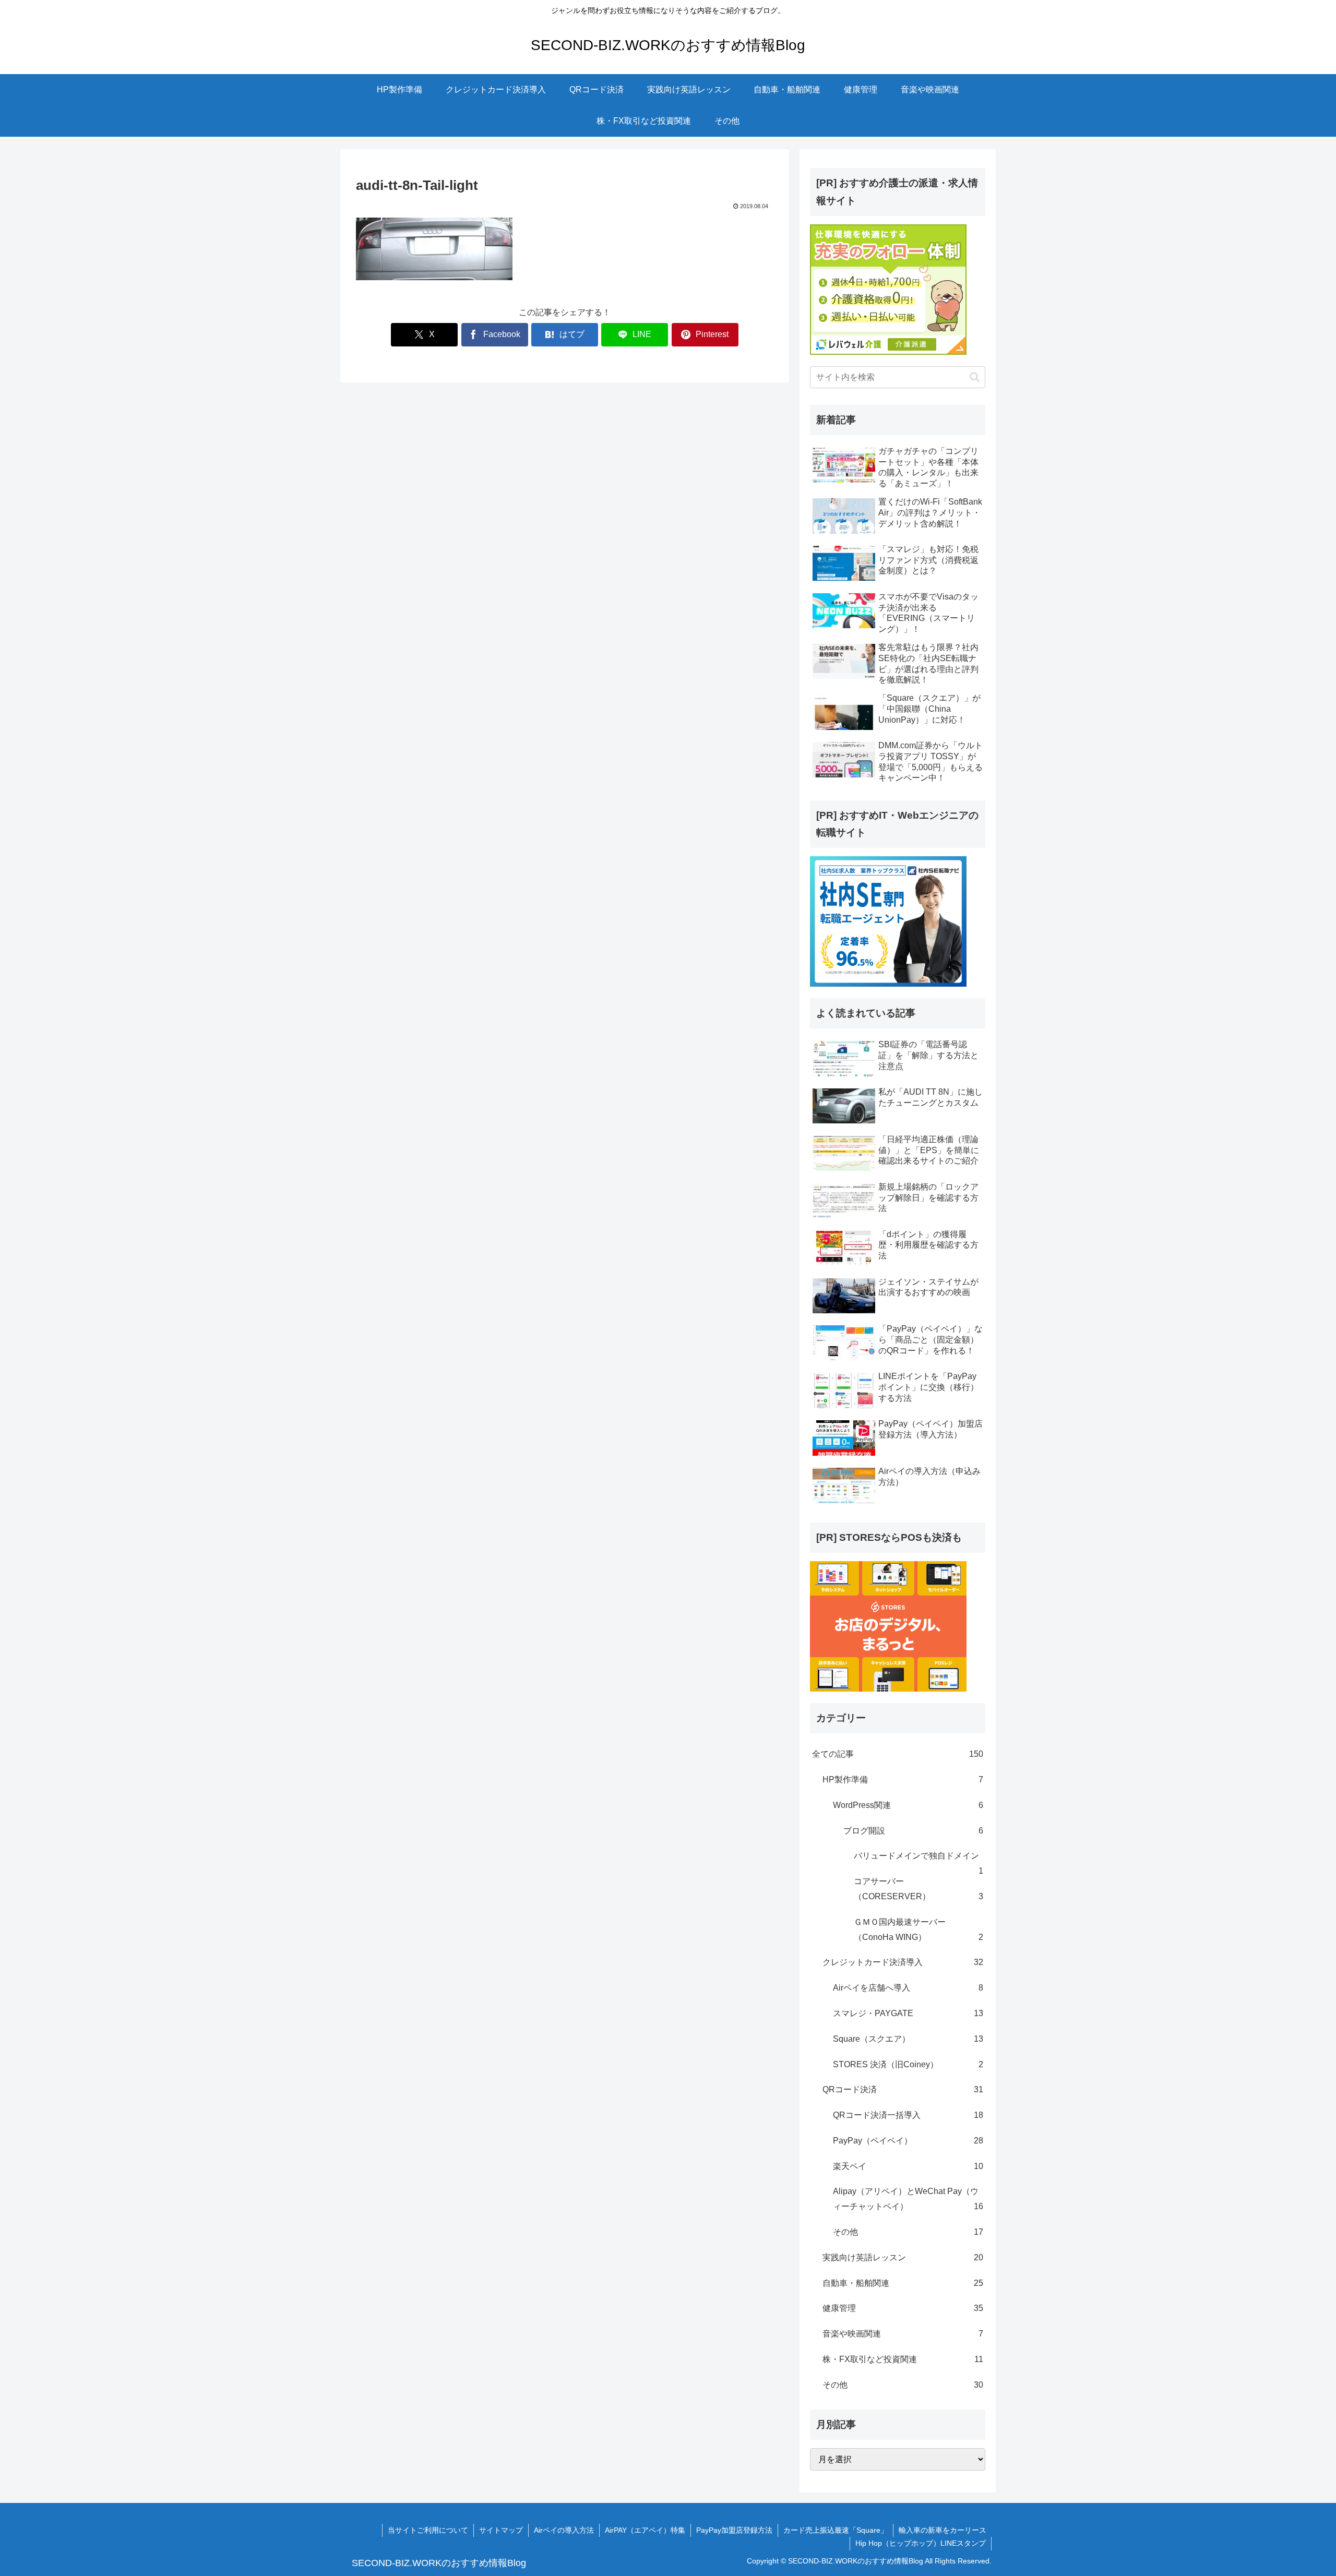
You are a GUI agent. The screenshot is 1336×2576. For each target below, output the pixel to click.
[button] (975, 377)
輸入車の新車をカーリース (943, 2530)
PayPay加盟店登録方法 (734, 2530)
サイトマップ (501, 2530)
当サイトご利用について (428, 2530)
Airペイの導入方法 (564, 2530)
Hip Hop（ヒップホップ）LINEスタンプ (921, 2543)
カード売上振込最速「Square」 (836, 2530)
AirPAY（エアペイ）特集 (645, 2530)
